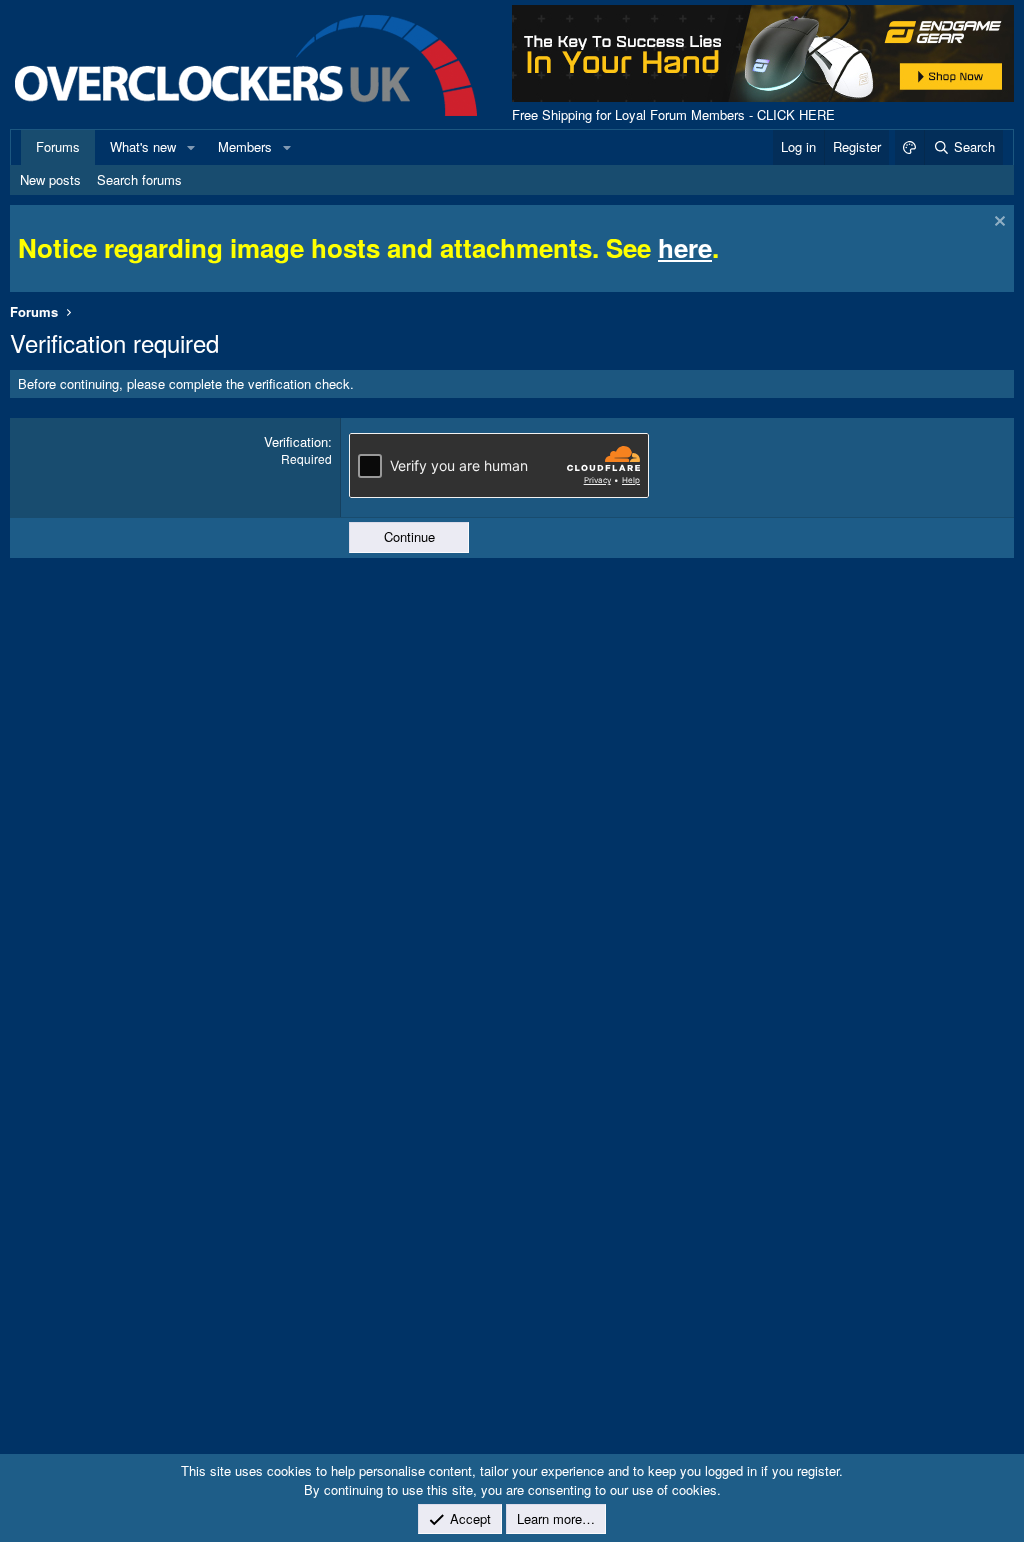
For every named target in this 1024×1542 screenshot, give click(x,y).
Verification (296, 441)
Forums (58, 146)
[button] (191, 147)
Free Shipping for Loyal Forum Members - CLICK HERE (673, 114)
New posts (50, 179)
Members (245, 146)
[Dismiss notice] (997, 223)
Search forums (139, 179)
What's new (143, 146)
